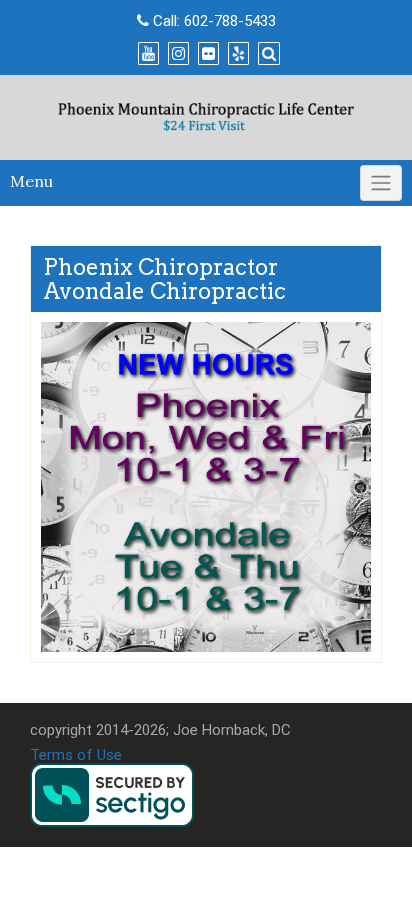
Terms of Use (76, 755)
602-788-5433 (230, 21)
